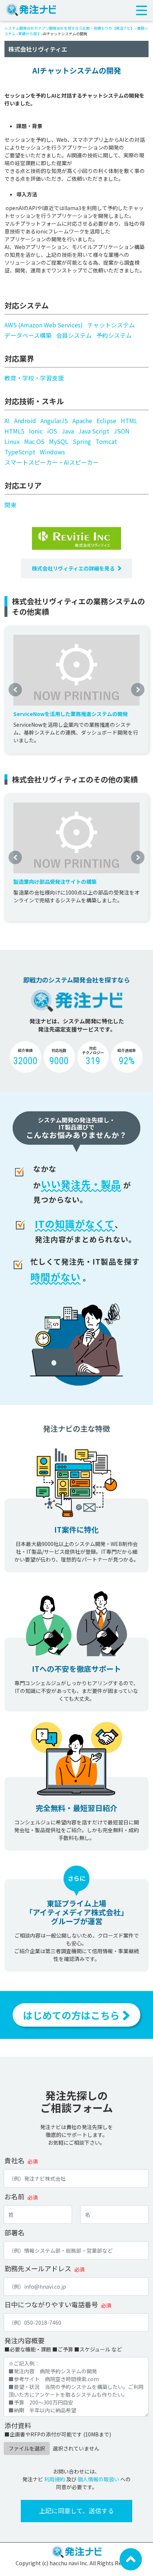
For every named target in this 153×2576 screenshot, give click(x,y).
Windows (52, 452)
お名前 (14, 2196)
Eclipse (106, 421)
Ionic (36, 431)
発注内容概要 (25, 2340)
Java (68, 431)
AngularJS (54, 421)
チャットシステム (111, 325)
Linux (12, 441)
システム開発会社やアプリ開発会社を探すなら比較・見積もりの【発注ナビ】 (69, 28)
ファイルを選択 (27, 2448)
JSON (122, 431)
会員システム (74, 335)
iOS (52, 431)
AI (7, 421)
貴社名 (14, 2160)
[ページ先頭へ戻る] (131, 2559)
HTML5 (14, 431)
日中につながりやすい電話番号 (51, 2304)
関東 (10, 505)
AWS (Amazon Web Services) (44, 325)
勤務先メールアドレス (38, 2268)
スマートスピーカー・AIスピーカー (52, 462)
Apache (82, 421)
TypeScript (20, 452)
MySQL (59, 441)
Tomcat (106, 441)
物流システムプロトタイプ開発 (50, 714)
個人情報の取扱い (98, 2479)
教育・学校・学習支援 (34, 378)
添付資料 (18, 2425)
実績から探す (29, 34)
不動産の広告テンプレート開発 (50, 882)
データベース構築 (28, 335)
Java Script (94, 431)
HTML (129, 421)
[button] (15, 690)
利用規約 (55, 2479)
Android (25, 421)
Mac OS (34, 441)
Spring (82, 441)
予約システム (114, 335)
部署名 (14, 2232)
